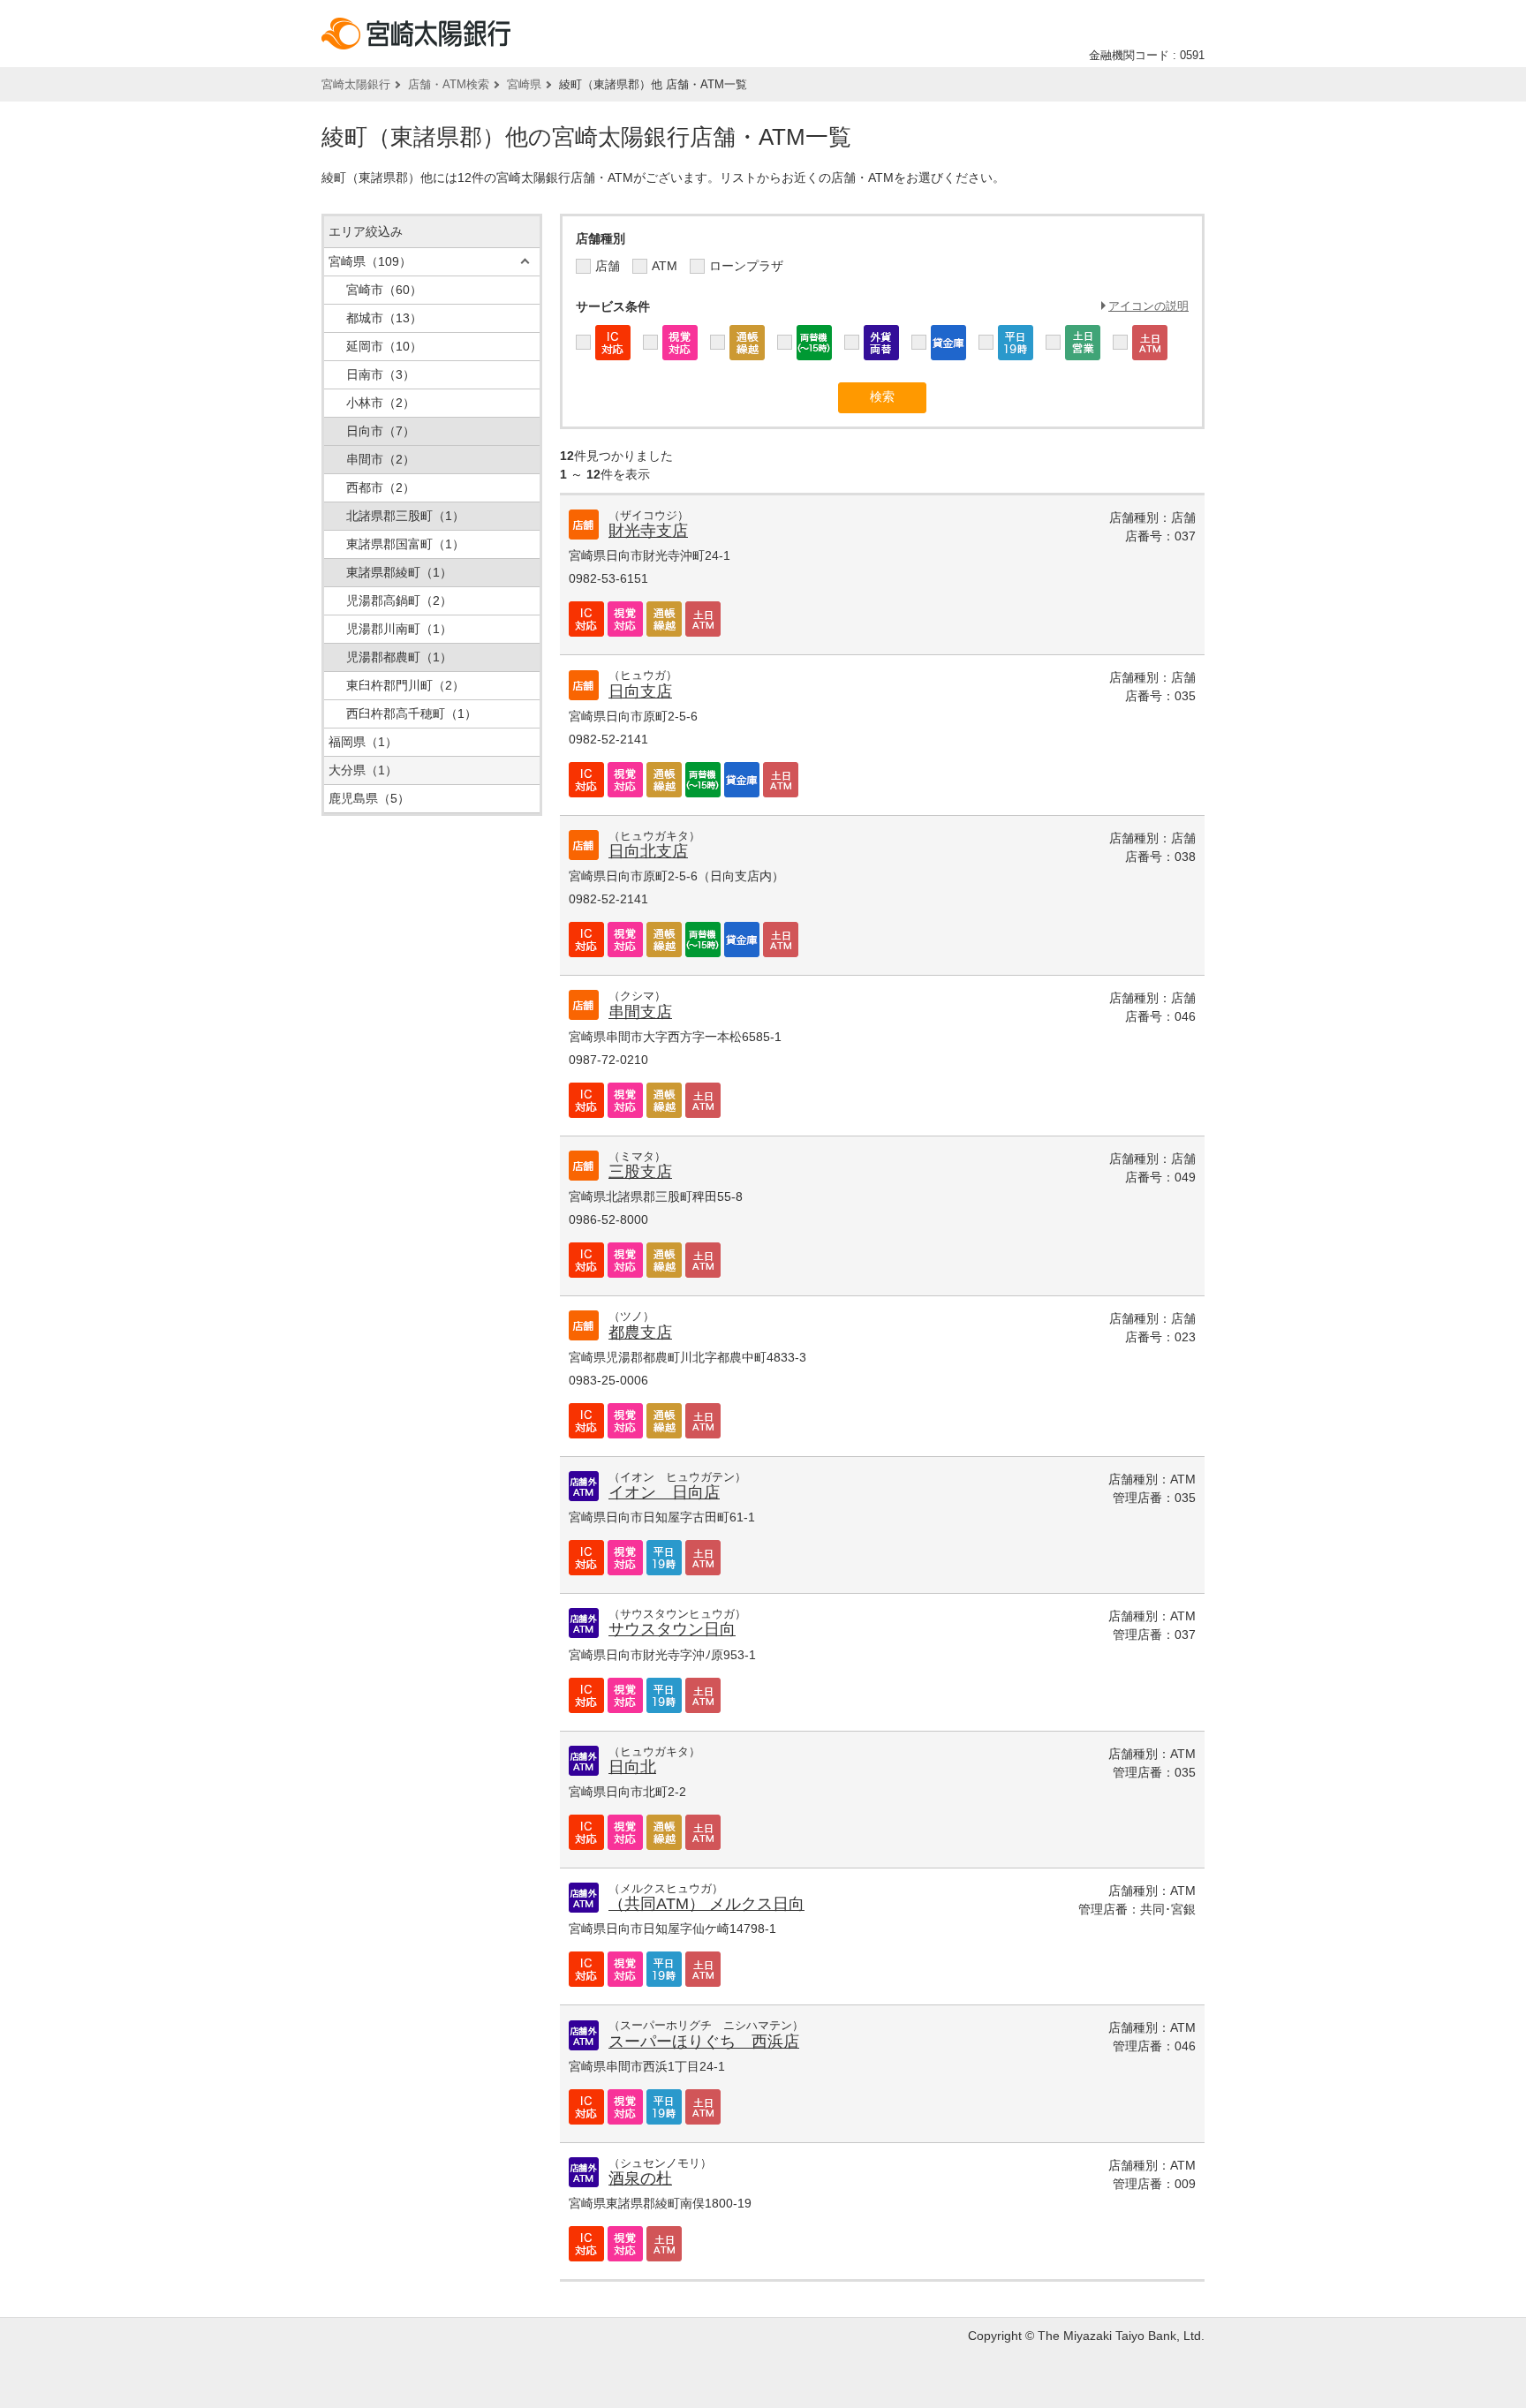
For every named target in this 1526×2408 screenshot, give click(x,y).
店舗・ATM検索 (449, 84)
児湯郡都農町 (399, 657)
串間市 (381, 459)
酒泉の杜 (640, 2178)
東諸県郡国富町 (405, 544)
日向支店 (640, 691)
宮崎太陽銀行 (356, 84)
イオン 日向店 (664, 1492)
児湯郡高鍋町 (399, 600)
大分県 (363, 770)
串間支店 (640, 1012)
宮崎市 (384, 290)
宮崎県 (524, 84)
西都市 (381, 487)
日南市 (381, 374)
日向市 (381, 431)
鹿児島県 (369, 798)
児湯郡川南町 (399, 629)
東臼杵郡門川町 (405, 685)
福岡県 (363, 742)
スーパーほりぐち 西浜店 (704, 2042)
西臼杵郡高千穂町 (412, 713)
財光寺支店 (648, 531)
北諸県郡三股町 (405, 516)
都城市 (384, 318)
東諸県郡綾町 (399, 572)
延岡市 (384, 346)
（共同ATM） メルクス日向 (706, 1904)
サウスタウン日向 (672, 1629)
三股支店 (640, 1172)
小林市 (381, 403)
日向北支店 (648, 851)
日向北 (632, 1767)
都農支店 (640, 1332)
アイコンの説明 (1148, 306)
